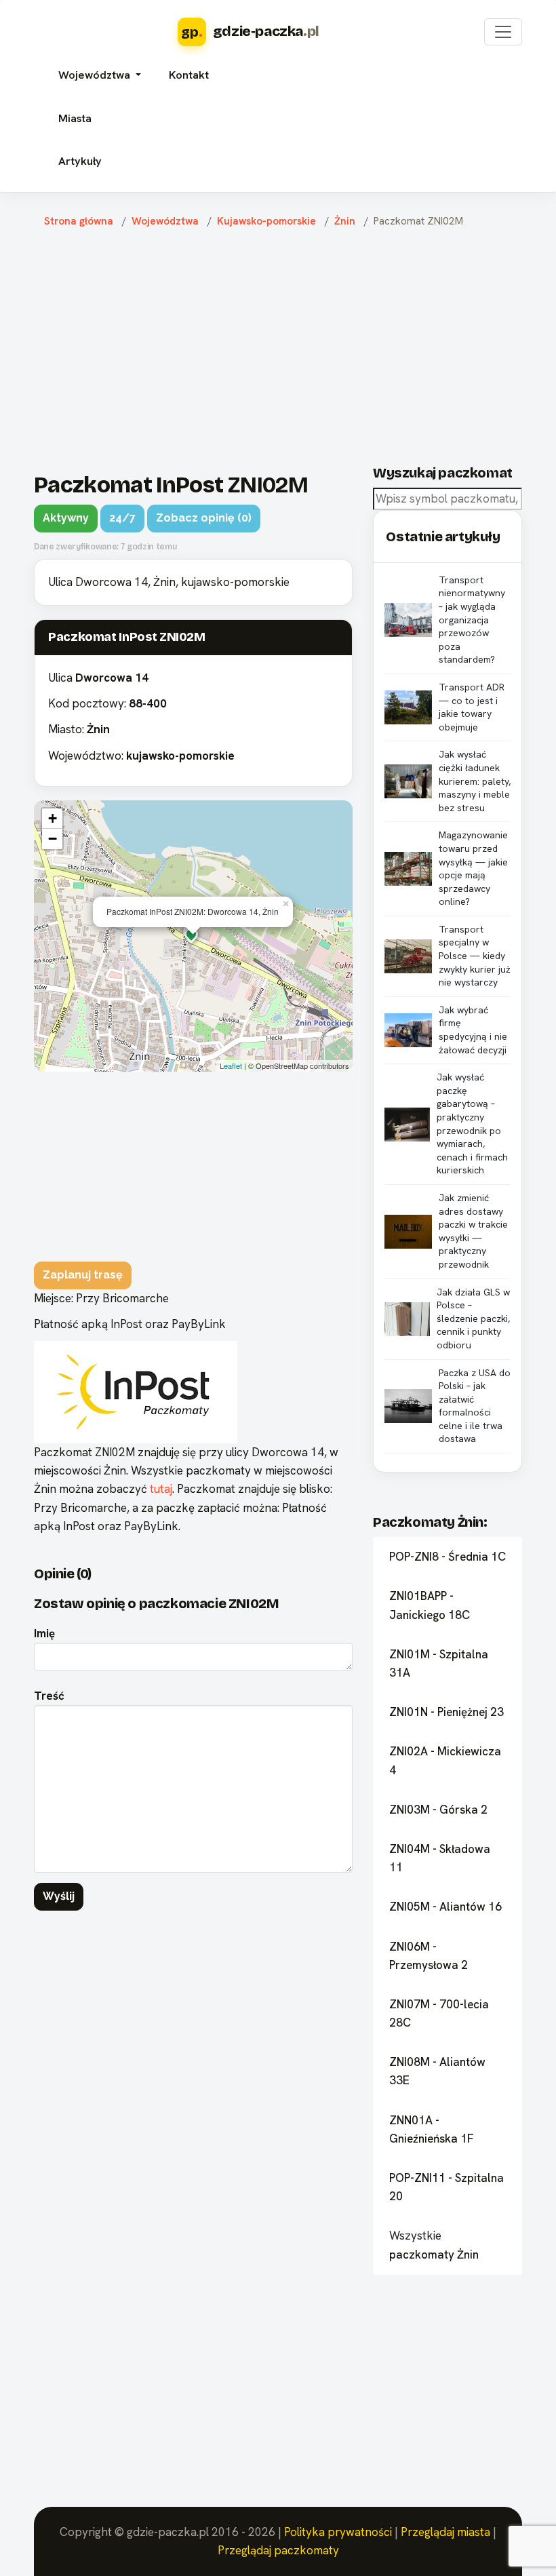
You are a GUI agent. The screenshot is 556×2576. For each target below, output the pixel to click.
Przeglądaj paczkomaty (278, 2550)
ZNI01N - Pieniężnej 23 (446, 1712)
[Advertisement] (288, 347)
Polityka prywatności (338, 2532)
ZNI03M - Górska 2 (438, 1810)
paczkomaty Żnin (434, 2255)
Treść (49, 1696)
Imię (44, 1633)
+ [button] (53, 818)
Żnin (345, 221)
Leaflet (231, 1066)
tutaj (161, 1489)
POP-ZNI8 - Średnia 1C (448, 1557)
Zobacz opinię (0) (204, 518)
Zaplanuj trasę (83, 1275)
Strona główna (79, 221)
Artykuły (80, 161)
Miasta (75, 118)
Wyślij (59, 1896)
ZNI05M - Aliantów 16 (445, 1907)
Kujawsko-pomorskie (266, 221)
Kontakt (189, 75)
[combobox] (448, 499)
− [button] (53, 839)
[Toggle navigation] (503, 32)
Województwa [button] (96, 75)
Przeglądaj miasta (445, 2532)
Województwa (165, 221)
